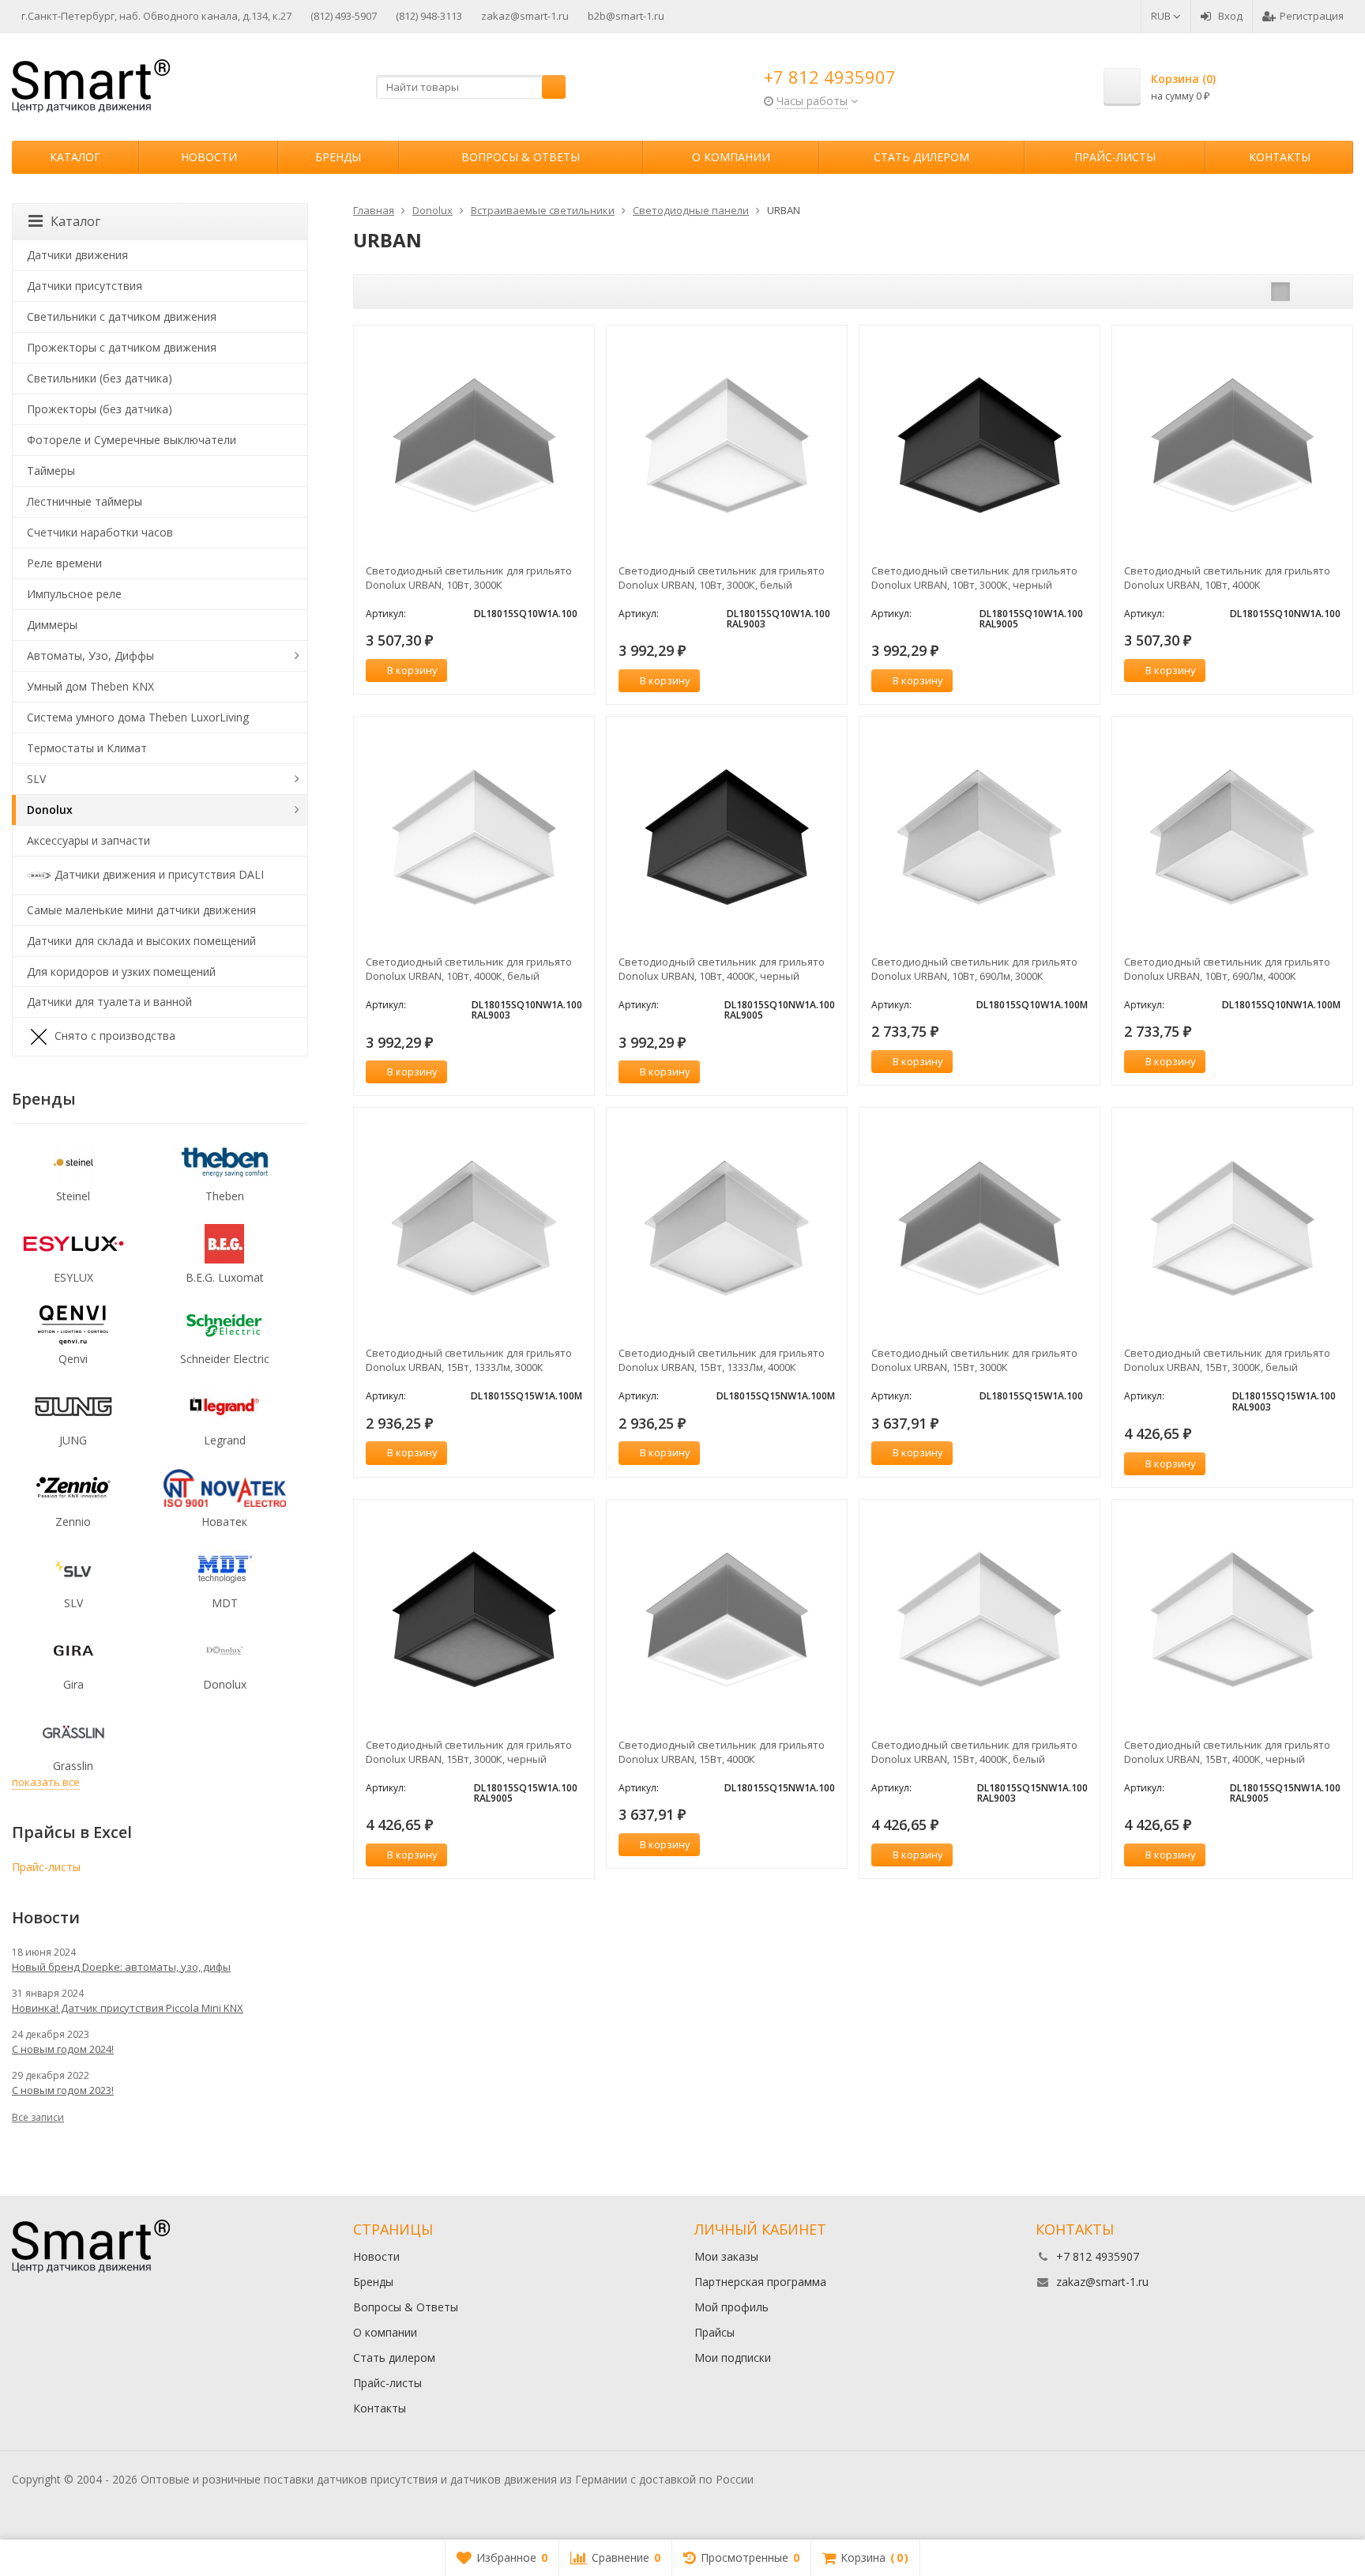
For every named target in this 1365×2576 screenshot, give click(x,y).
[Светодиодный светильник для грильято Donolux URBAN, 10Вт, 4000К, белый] (474, 837)
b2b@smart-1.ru (626, 16)
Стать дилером (921, 157)
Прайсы (714, 2332)
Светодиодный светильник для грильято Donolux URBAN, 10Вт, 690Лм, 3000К (974, 969)
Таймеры (51, 471)
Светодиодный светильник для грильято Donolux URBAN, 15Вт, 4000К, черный (1227, 1752)
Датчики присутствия (85, 286)
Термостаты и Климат (87, 748)
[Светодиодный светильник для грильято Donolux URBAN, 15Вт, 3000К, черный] (474, 1620)
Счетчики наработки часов (100, 532)
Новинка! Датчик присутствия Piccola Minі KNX (128, 2008)
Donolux (50, 810)
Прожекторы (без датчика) (100, 409)
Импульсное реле (74, 594)
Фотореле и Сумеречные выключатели (132, 440)
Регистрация (1312, 16)
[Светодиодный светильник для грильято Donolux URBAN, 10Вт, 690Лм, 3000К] (980, 837)
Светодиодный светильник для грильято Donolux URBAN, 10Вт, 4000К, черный (722, 969)
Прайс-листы (1115, 157)
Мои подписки (733, 2358)
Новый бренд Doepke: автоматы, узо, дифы (121, 1967)
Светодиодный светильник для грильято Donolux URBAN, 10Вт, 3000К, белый (722, 578)
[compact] (1329, 292)
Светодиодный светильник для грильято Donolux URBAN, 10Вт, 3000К (469, 578)
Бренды (338, 157)
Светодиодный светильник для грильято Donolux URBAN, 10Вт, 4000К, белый (469, 969)
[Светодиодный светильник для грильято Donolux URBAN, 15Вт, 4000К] (727, 1620)
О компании (731, 157)
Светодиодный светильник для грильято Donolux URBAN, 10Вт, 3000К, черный (974, 578)
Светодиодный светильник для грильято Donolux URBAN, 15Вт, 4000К (722, 1752)
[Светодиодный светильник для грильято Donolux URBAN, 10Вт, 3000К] (474, 446)
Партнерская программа (760, 2282)
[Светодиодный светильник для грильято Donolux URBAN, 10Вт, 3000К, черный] (980, 446)
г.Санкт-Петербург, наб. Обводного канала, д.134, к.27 (156, 16)
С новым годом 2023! (63, 2090)
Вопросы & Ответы (521, 157)
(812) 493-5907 (344, 16)
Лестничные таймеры (85, 501)
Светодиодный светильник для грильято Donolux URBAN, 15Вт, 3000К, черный (469, 1752)
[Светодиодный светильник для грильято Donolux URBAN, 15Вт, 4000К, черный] (1232, 1620)
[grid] (1280, 292)
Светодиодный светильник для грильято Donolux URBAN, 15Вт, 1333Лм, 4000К (722, 1360)
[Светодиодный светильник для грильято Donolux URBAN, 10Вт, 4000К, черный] (727, 837)
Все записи (38, 2117)
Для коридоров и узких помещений (121, 972)
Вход (1230, 16)
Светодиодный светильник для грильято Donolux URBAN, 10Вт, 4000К (1227, 578)
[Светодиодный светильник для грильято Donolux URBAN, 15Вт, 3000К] (980, 1228)
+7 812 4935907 (830, 77)
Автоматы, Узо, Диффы (90, 655)
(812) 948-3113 (429, 16)
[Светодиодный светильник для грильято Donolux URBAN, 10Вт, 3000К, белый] (727, 446)
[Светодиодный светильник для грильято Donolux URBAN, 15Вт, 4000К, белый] (980, 1620)
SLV (36, 779)
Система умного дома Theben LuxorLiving (138, 717)
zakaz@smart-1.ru (525, 16)
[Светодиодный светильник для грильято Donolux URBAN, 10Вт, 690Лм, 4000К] (1232, 837)
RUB (1162, 16)
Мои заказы (726, 2256)
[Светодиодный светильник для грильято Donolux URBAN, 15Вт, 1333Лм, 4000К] (727, 1228)
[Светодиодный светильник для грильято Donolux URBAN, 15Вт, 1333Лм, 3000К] (474, 1228)
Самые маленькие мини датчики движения (141, 910)
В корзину (412, 670)
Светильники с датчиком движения (122, 316)
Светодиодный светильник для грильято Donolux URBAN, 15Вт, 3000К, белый (1227, 1360)
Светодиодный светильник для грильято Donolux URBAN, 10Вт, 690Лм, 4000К (1227, 969)
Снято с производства (115, 1036)
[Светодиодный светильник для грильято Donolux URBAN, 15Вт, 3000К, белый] (1232, 1228)
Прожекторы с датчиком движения (122, 347)
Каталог (75, 157)
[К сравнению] (553, 671)
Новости (209, 157)
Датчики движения (77, 255)
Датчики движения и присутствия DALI (159, 874)
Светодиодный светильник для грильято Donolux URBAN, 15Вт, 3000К (974, 1360)
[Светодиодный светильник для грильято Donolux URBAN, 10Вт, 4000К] (1232, 446)
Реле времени (64, 563)
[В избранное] (577, 671)
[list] (1305, 292)
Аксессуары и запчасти (88, 840)
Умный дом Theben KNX (90, 686)
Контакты (1280, 157)
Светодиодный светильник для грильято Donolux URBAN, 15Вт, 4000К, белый (974, 1752)
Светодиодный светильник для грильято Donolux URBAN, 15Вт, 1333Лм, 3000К (469, 1360)
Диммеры (52, 625)
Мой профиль (731, 2307)
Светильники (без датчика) (100, 378)
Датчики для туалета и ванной (109, 1002)
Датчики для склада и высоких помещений (141, 941)
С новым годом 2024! (63, 2049)
